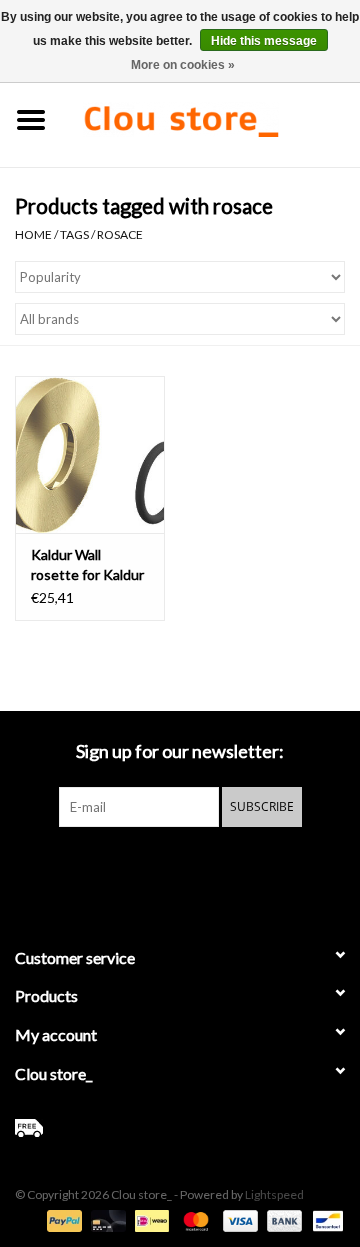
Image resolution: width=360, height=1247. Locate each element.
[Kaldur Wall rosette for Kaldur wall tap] (90, 454)
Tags (74, 234)
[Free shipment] (180, 1128)
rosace (120, 234)
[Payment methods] (62, 1219)
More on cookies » (183, 65)
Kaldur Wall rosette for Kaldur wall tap (87, 565)
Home (33, 234)
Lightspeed (274, 1194)
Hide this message (264, 41)
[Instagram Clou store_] (233, 868)
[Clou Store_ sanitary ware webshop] (211, 117)
